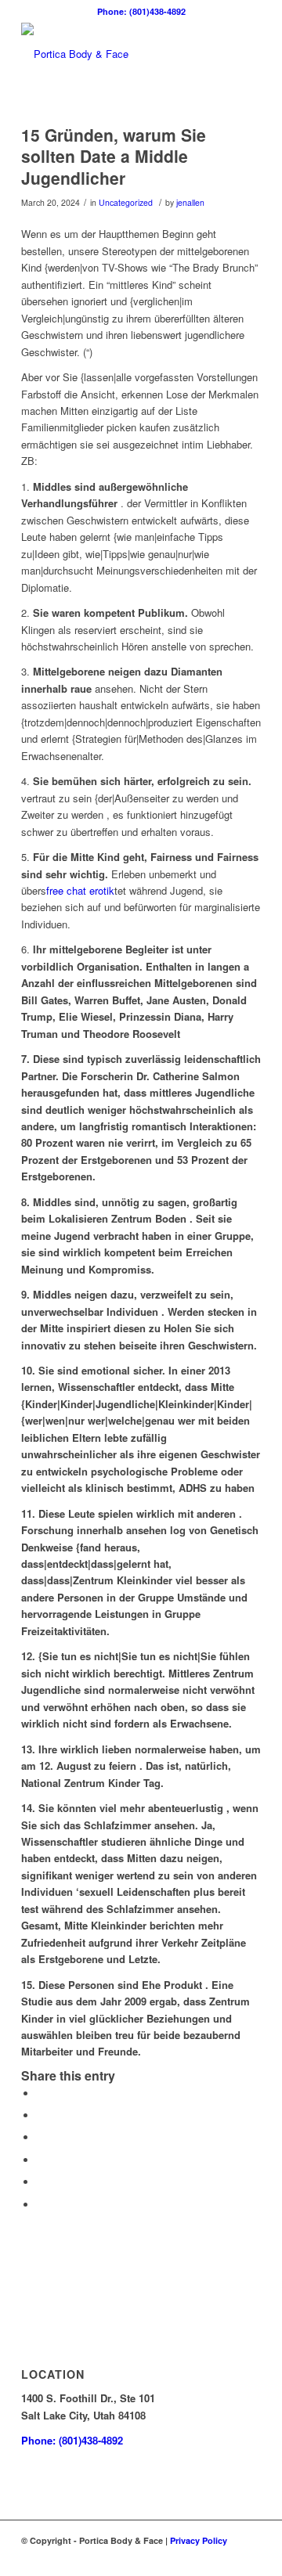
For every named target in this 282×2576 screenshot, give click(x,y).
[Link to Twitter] (226, 2556)
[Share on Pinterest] (41, 2160)
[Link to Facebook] (179, 2556)
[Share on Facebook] (41, 2093)
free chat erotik (80, 890)
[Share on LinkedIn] (41, 2182)
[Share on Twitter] (41, 2115)
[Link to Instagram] (202, 2556)
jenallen (190, 202)
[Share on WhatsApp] (41, 2137)
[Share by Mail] (41, 2205)
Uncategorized (126, 202)
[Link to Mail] (249, 2556)
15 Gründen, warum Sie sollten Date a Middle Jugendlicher (114, 156)
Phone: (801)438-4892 (141, 11)
